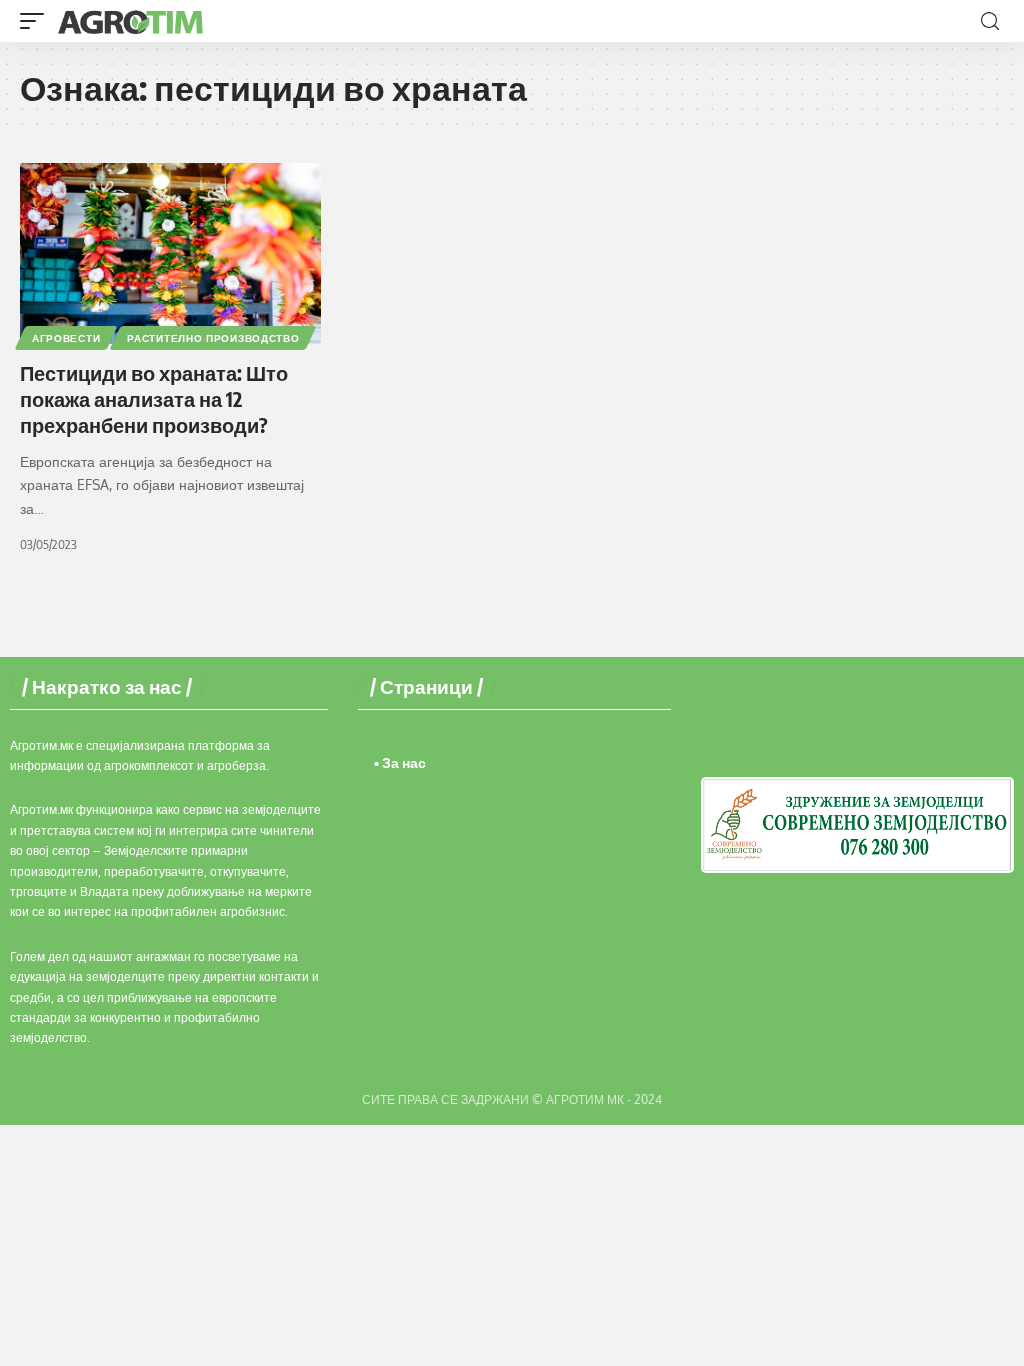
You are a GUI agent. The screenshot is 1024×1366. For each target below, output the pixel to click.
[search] (990, 21)
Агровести (66, 338)
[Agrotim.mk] (131, 21)
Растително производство (213, 338)
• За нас (400, 762)
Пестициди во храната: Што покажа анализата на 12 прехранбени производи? (154, 398)
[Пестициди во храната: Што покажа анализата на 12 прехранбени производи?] (170, 253)
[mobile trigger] (37, 21)
